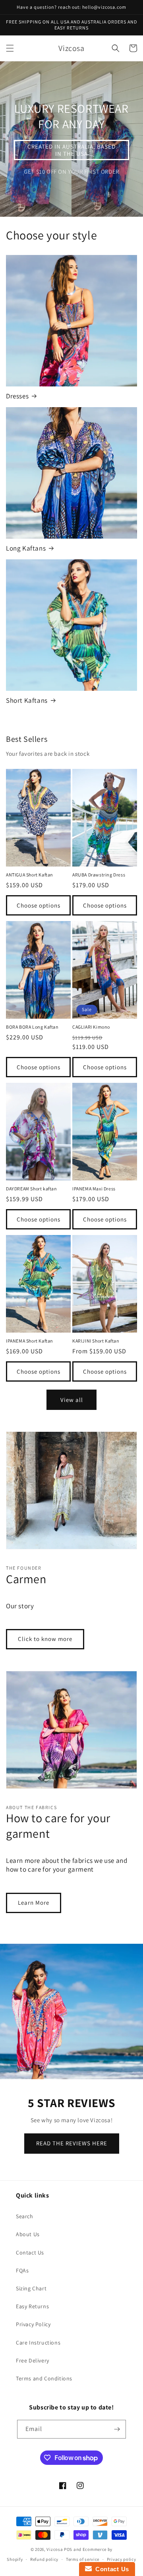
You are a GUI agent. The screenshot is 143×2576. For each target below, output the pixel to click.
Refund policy (44, 2559)
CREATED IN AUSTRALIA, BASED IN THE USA (71, 150)
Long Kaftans (26, 548)
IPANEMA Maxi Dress (94, 1189)
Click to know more (45, 1639)
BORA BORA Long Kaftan (32, 1027)
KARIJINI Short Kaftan (96, 1341)
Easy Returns (32, 2306)
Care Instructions (38, 2343)
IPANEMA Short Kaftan (30, 1341)
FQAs (22, 2270)
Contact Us (30, 2253)
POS (68, 2549)
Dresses (17, 396)
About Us (28, 2234)
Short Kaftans (27, 700)
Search (25, 2216)
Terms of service (83, 2559)
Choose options (39, 905)
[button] (10, 48)
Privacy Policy (33, 2324)
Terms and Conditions (44, 2378)
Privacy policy (122, 2559)
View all (72, 1400)
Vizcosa (55, 2549)
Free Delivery (33, 2360)
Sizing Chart (31, 2288)
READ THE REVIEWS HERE (72, 2143)
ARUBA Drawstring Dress (99, 875)
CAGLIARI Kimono (91, 1027)
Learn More (34, 1903)
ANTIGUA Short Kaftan (30, 875)
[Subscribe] (117, 2429)
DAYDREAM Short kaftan (32, 1189)
